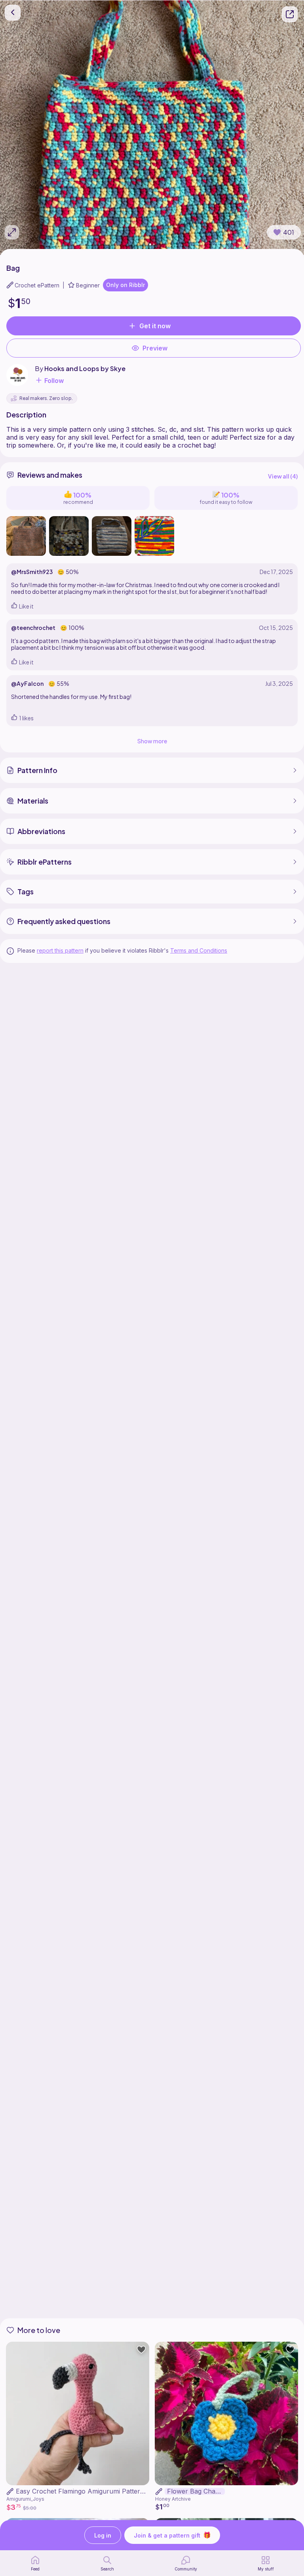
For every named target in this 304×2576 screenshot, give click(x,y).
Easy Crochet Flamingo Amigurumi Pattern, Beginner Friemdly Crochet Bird (129, 2491)
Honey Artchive (173, 2499)
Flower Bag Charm (195, 2491)
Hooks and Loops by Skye (85, 368)
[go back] (13, 13)
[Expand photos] (12, 232)
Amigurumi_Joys (25, 2499)
